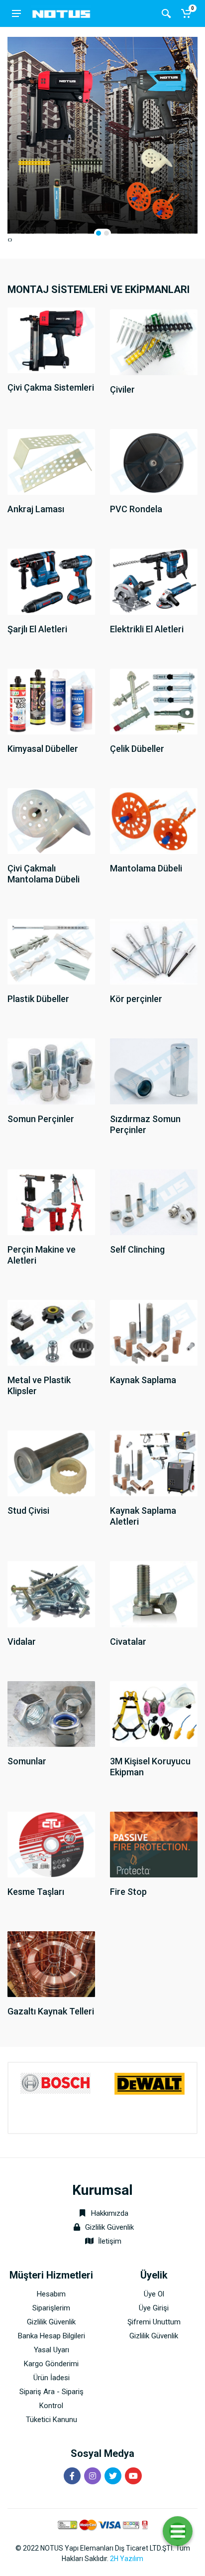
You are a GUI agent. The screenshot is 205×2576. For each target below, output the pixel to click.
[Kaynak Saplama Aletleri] (154, 1463)
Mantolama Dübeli (146, 868)
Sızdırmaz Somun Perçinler (145, 1124)
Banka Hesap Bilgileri (51, 2336)
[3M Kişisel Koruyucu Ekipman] (154, 1713)
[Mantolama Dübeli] (154, 820)
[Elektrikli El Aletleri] (154, 581)
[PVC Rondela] (154, 462)
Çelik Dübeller (137, 749)
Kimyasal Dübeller (43, 749)
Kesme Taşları (36, 1892)
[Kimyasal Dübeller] (51, 701)
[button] (99, 233)
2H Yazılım (127, 2559)
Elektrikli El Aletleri (147, 629)
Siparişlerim (51, 2308)
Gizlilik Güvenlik (109, 2227)
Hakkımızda (109, 2213)
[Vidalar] (51, 1594)
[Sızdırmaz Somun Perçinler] (154, 1071)
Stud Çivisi (28, 1510)
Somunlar (27, 1761)
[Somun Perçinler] (51, 1071)
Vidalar (22, 1642)
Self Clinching (137, 1249)
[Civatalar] (154, 1594)
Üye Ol (154, 2294)
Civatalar (128, 1642)
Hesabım (51, 2294)
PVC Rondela (136, 509)
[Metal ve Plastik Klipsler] (51, 1332)
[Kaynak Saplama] (154, 1332)
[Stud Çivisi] (51, 1463)
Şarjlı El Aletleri (37, 629)
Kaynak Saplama (143, 1380)
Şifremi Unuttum (154, 2322)
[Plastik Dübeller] (51, 951)
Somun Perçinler (41, 1119)
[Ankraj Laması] (51, 462)
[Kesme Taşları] (51, 1844)
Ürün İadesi (51, 2378)
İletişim (110, 2241)
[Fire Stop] (154, 1844)
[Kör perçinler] (154, 951)
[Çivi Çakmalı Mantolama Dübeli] (51, 820)
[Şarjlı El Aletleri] (51, 581)
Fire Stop (128, 1892)
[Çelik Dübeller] (154, 701)
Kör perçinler (136, 999)
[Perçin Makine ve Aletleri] (51, 1202)
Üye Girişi (154, 2308)
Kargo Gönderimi (51, 2364)
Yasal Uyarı (51, 2350)
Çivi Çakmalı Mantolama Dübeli (44, 874)
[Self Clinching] (154, 1202)
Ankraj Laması (36, 509)
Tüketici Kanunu (51, 2420)
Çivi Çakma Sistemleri (51, 387)
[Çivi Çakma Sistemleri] (51, 340)
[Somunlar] (51, 1713)
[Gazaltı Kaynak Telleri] (51, 1963)
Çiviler (122, 389)
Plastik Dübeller (38, 999)
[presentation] (9, 240)
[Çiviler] (154, 342)
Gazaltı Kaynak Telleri (51, 2011)
